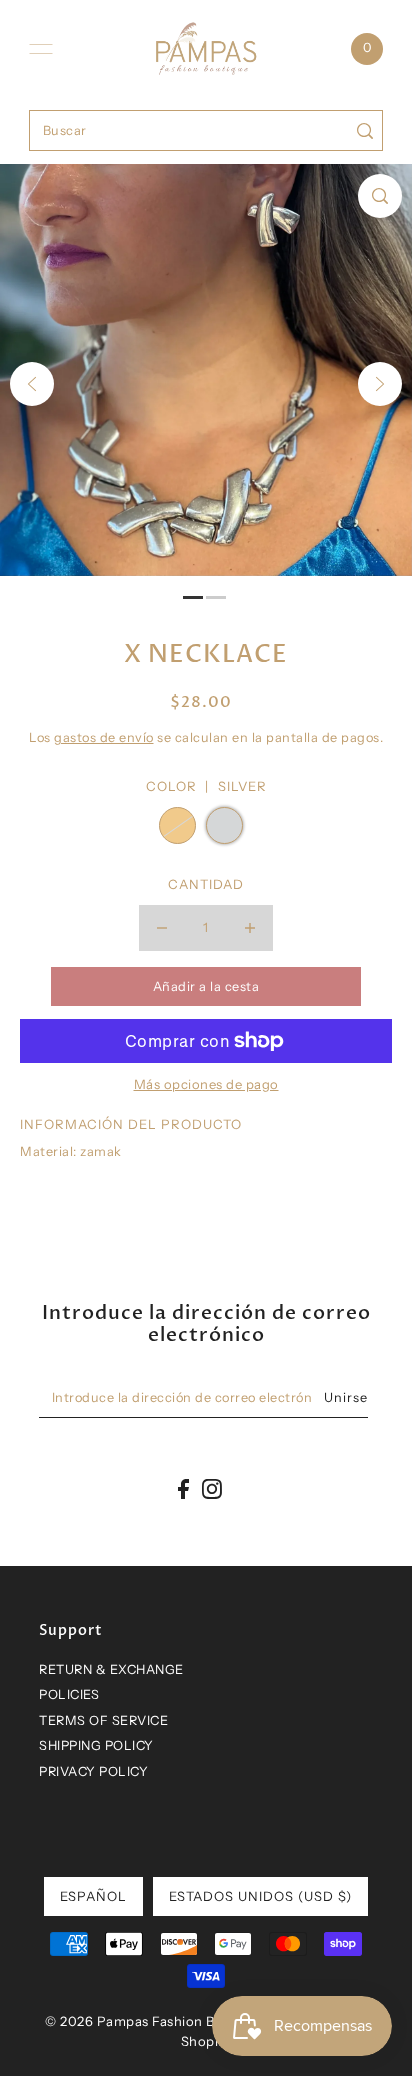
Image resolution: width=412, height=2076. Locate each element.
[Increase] (250, 928)
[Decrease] (162, 928)
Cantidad (206, 884)
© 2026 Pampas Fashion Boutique (155, 2021)
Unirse (346, 1397)
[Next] (380, 384)
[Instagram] (212, 1488)
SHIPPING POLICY (96, 1745)
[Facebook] (183, 1488)
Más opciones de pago (206, 1084)
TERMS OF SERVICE (103, 1720)
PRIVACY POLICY (93, 1771)
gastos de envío (104, 737)
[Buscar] (364, 130)
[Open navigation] (41, 49)
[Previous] (32, 384)
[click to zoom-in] (380, 196)
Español (93, 1896)
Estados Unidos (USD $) (260, 1896)
